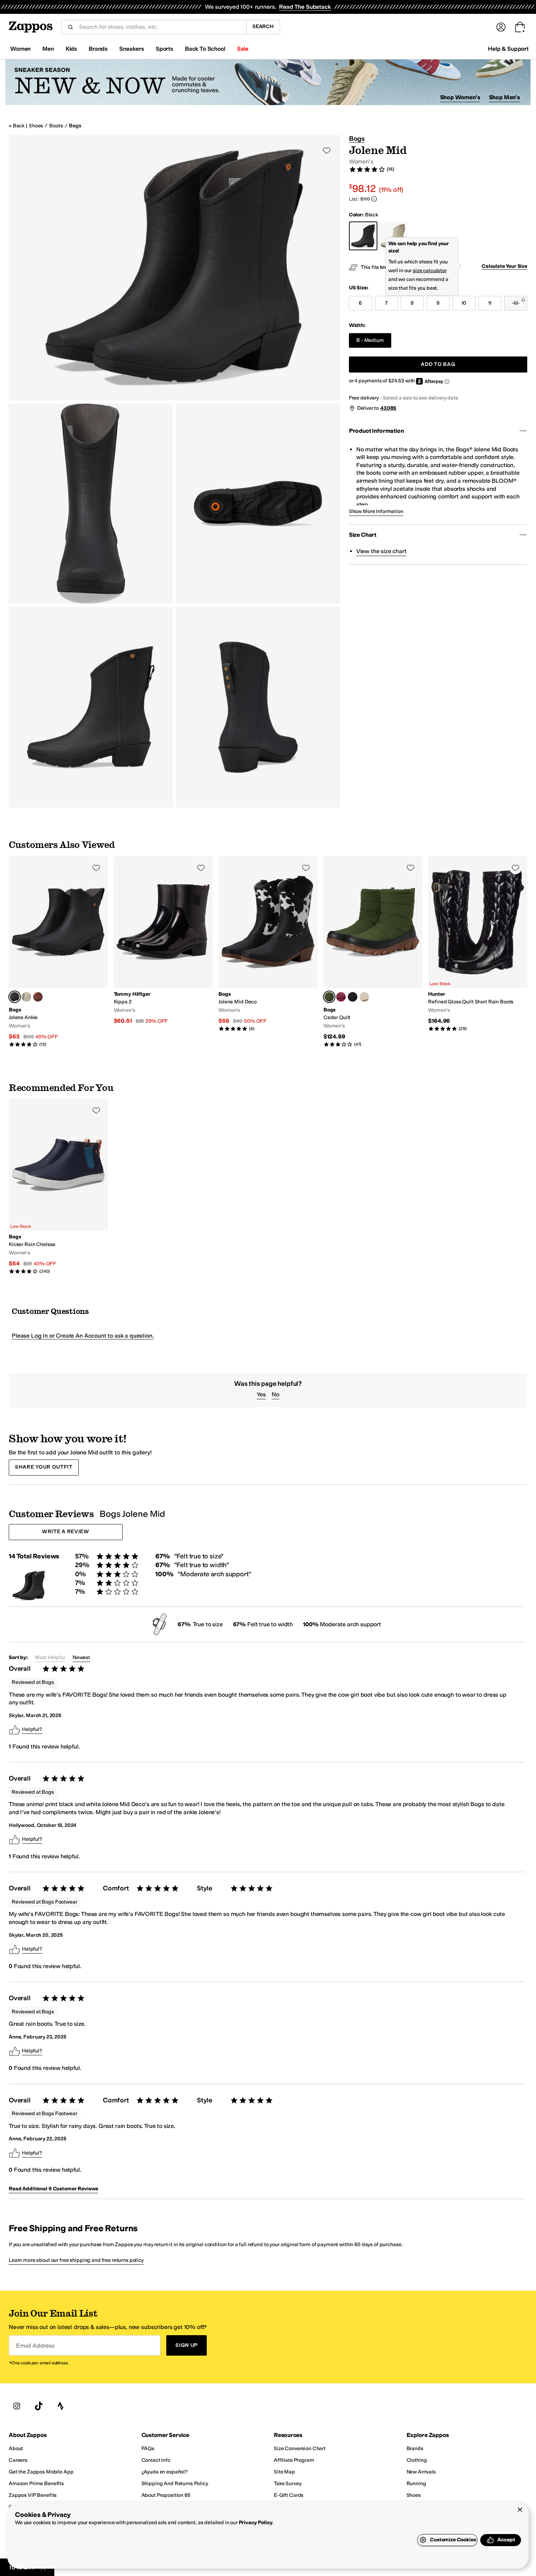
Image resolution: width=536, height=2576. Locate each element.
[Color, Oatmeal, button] (364, 997)
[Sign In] (501, 27)
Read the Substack (305, 7)
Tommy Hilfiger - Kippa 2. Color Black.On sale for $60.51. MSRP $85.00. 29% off (163, 940)
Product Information (376, 431)
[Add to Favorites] (96, 868)
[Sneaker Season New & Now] (268, 82)
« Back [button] (17, 126)
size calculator (430, 271)
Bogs (75, 126)
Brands (98, 49)
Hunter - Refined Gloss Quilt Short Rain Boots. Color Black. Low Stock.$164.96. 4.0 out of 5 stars (478, 944)
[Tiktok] (39, 2406)
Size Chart (363, 535)
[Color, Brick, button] (38, 997)
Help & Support (508, 49)
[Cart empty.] (520, 27)
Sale (243, 49)
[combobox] (160, 27)
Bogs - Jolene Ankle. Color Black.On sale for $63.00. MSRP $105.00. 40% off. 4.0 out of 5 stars (58, 952)
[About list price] (374, 199)
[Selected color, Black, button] (15, 997)
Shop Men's (504, 97)
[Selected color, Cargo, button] (329, 997)
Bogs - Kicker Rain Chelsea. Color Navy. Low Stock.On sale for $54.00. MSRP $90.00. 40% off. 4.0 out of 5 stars (58, 1186)
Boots (56, 126)
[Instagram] (17, 2406)
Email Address (35, 2345)
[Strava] (61, 2406)
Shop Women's (460, 97)
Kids (71, 49)
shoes (36, 126)
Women (20, 49)
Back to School (205, 49)
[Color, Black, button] (353, 997)
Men (48, 49)
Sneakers (132, 49)
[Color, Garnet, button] (341, 997)
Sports (164, 49)
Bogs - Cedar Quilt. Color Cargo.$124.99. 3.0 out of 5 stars (373, 952)
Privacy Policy (256, 2523)
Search (263, 26)
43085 (388, 408)
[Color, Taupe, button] (26, 997)
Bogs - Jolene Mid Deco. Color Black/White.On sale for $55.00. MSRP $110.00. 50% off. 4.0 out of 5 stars (268, 944)
